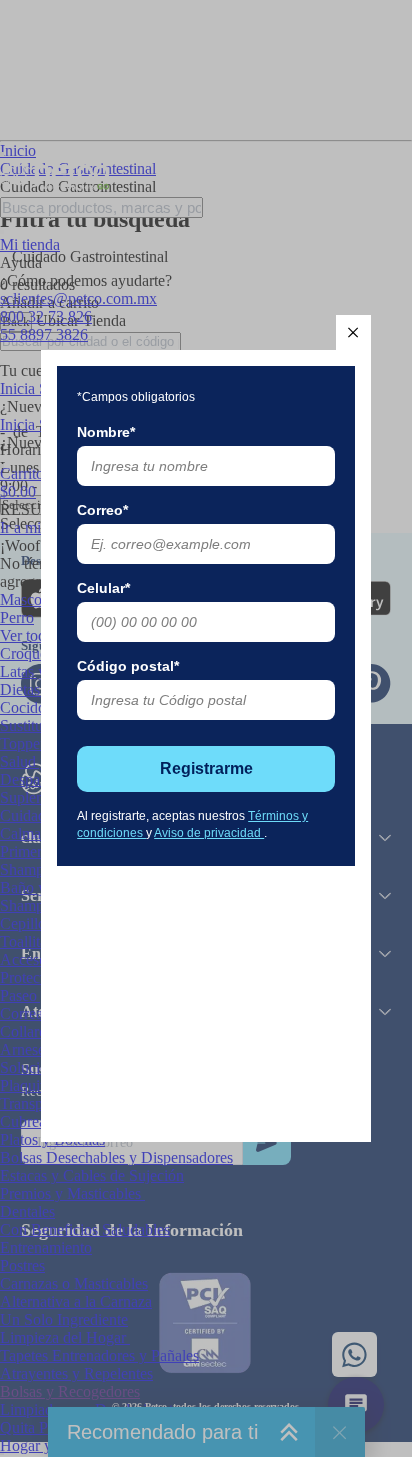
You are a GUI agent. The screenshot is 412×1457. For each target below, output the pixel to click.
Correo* (102, 510)
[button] (353, 332)
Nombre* (106, 432)
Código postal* (128, 666)
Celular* (103, 588)
